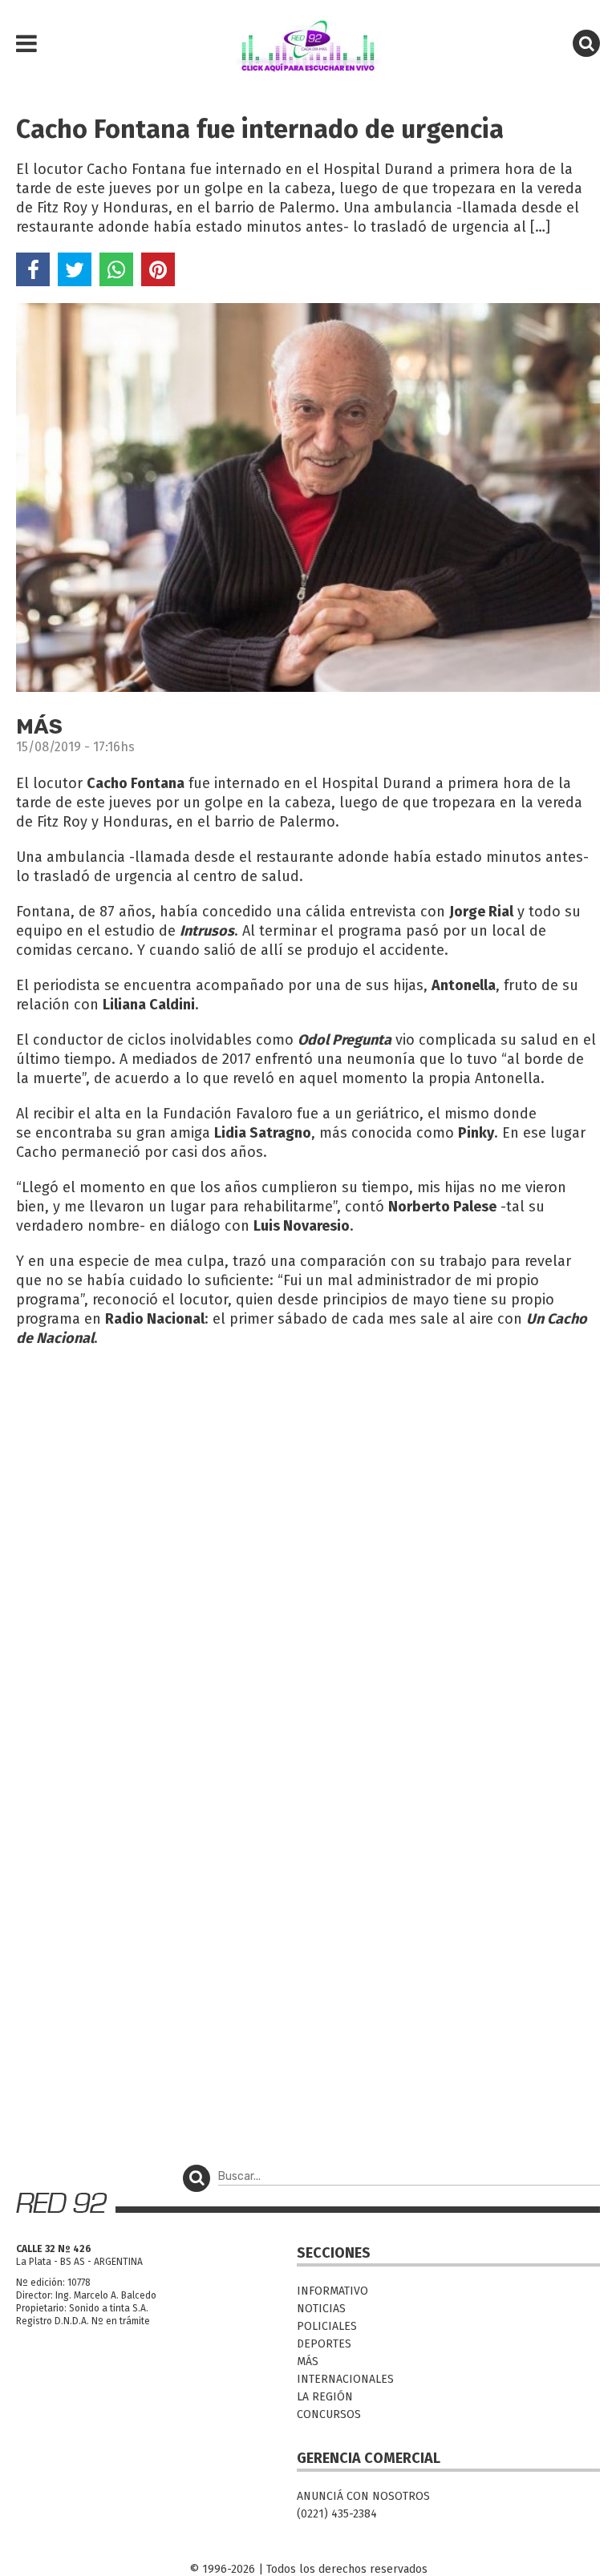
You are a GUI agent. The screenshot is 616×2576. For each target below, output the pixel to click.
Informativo (332, 2291)
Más (308, 2362)
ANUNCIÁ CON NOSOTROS (363, 2496)
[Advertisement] (308, 1477)
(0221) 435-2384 (337, 2514)
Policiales (327, 2326)
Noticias (321, 2309)
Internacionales (345, 2379)
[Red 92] (308, 44)
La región (325, 2397)
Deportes (324, 2344)
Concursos (329, 2414)
